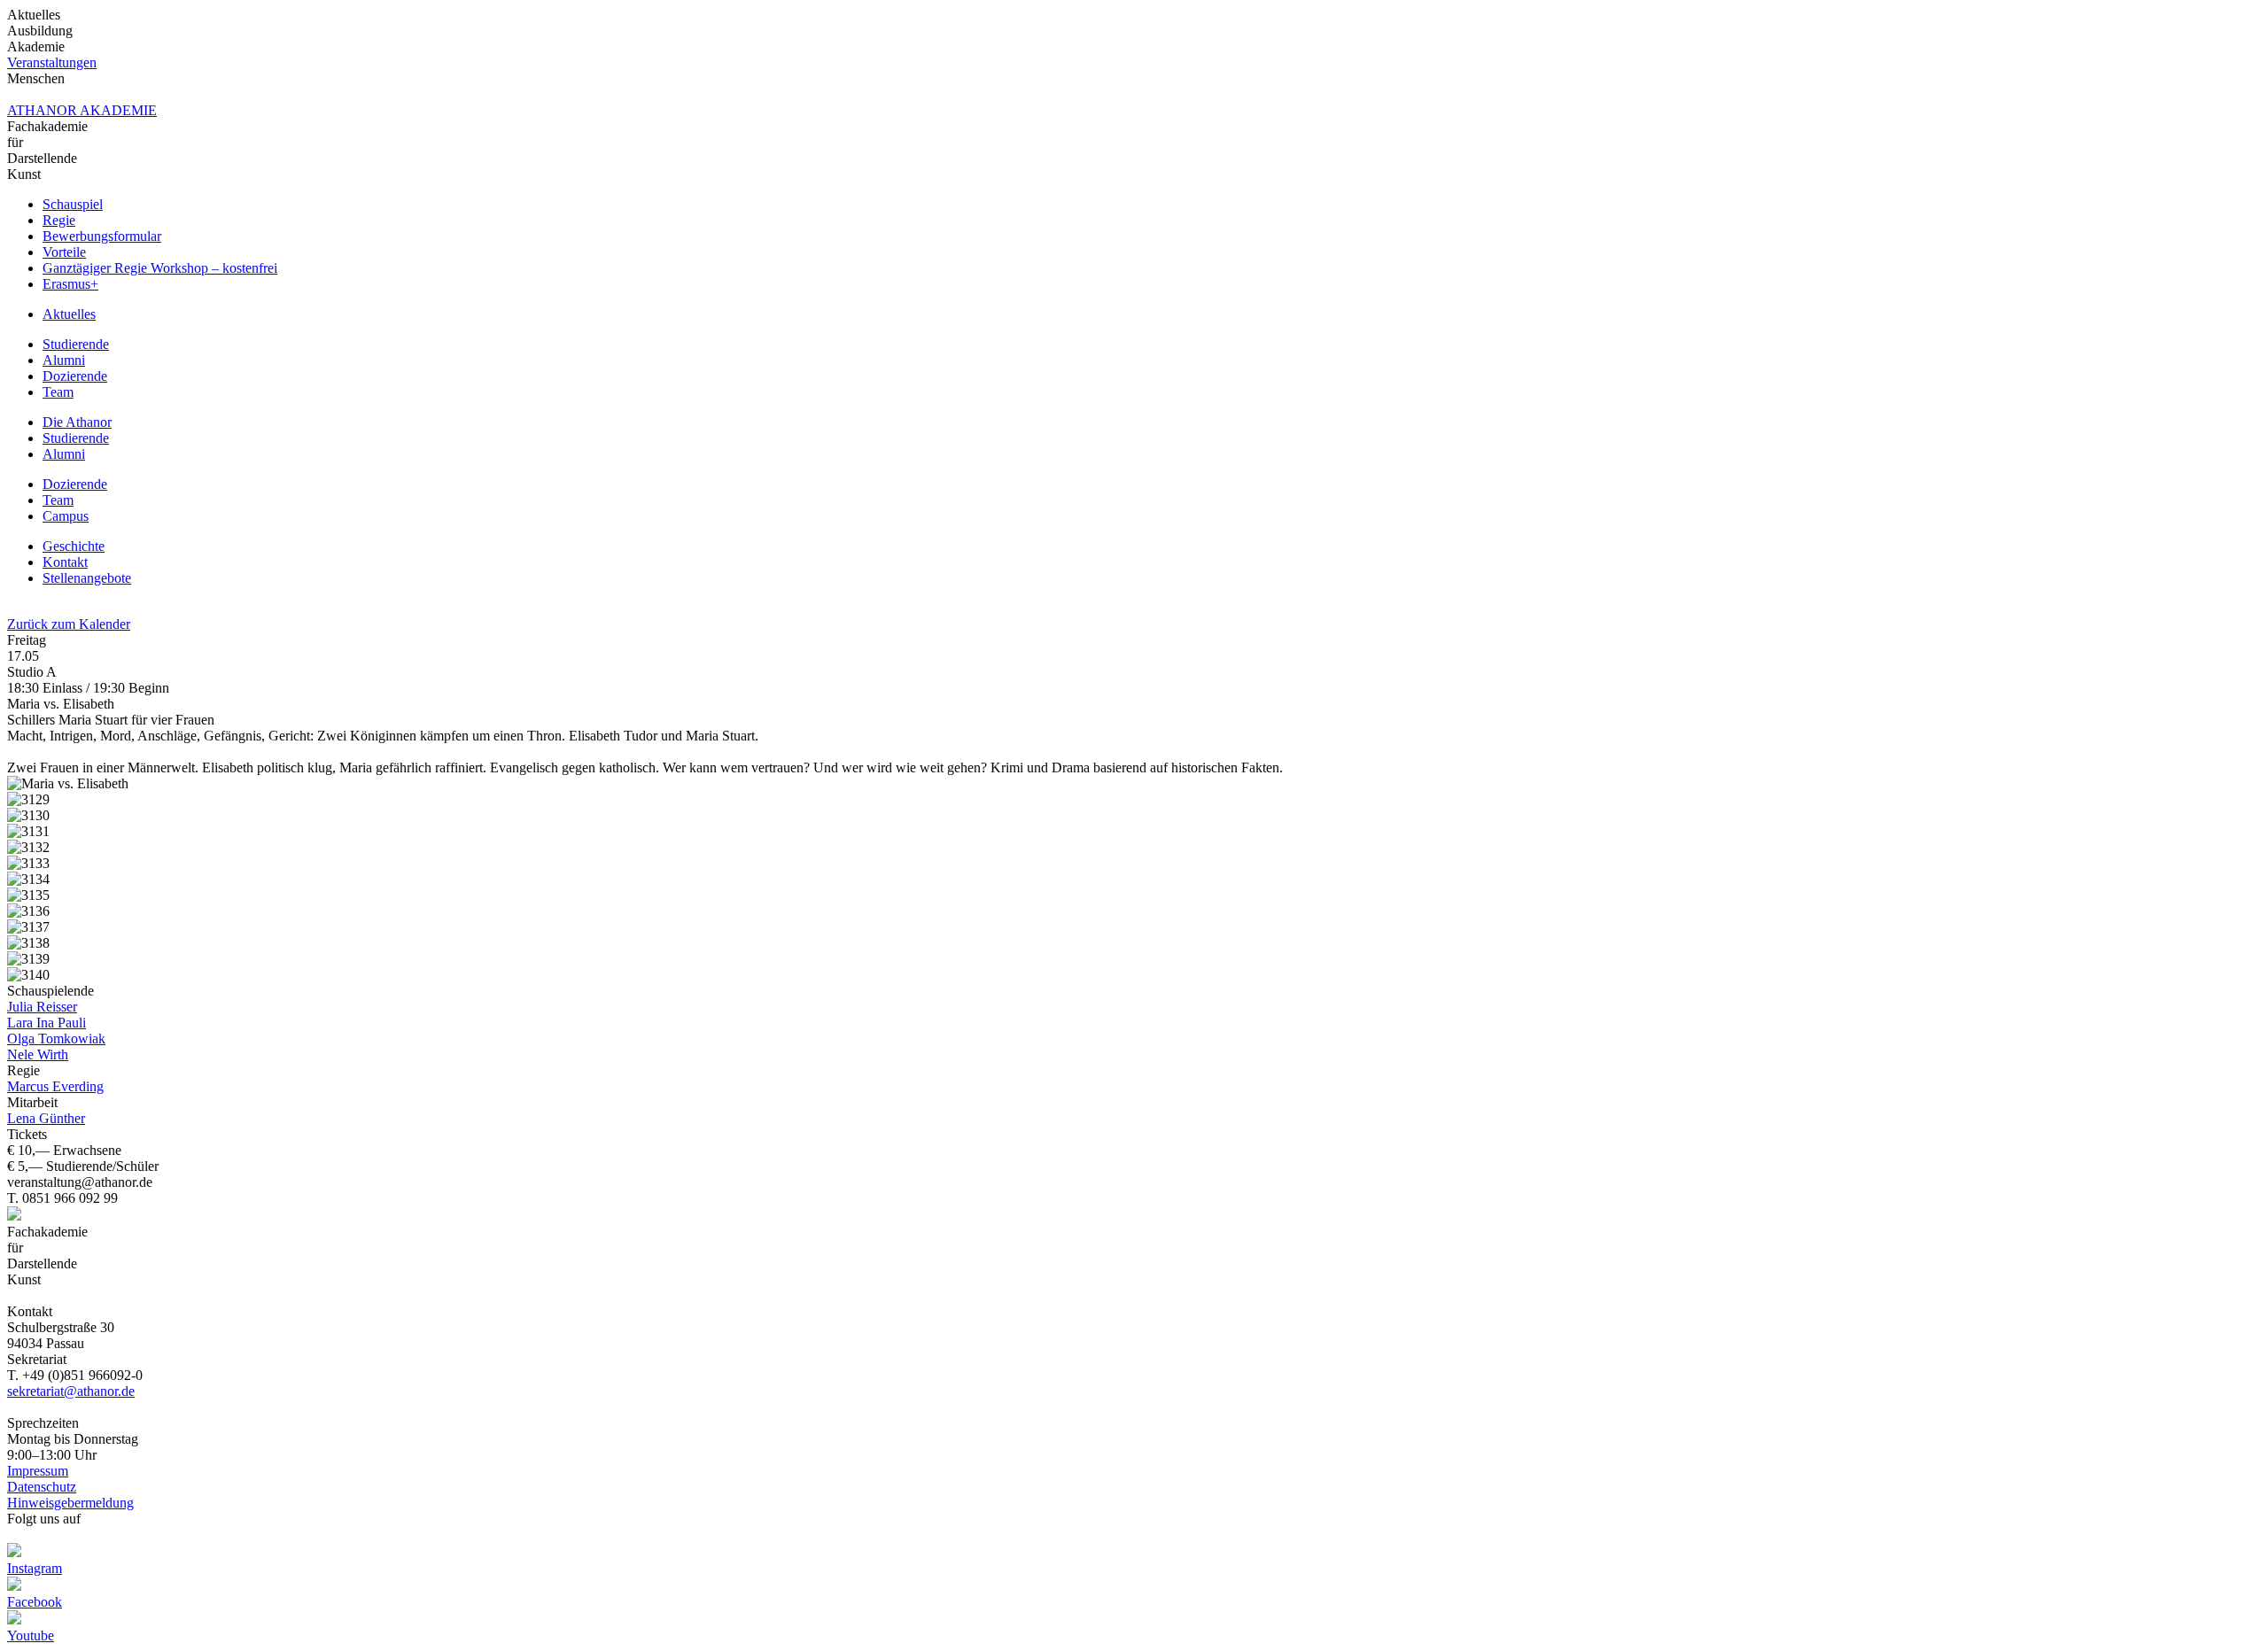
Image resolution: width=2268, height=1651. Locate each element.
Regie (59, 220)
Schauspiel (73, 204)
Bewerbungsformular (102, 236)
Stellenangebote (87, 578)
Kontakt (65, 562)
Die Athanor (77, 422)
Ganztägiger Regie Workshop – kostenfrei (160, 268)
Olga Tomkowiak (56, 1039)
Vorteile (64, 252)
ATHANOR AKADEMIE (82, 110)
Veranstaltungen (52, 62)
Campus (66, 516)
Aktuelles (69, 314)
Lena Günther (46, 1118)
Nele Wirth (38, 1054)
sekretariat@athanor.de (71, 1391)
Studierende (76, 344)
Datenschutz (42, 1487)
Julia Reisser (42, 1007)
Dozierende (75, 376)
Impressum (38, 1471)
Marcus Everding (55, 1086)
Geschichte (74, 546)
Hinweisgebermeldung (70, 1503)
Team (58, 392)
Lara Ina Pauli (47, 1023)
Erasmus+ (70, 284)
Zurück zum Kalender (69, 624)
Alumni (64, 360)
